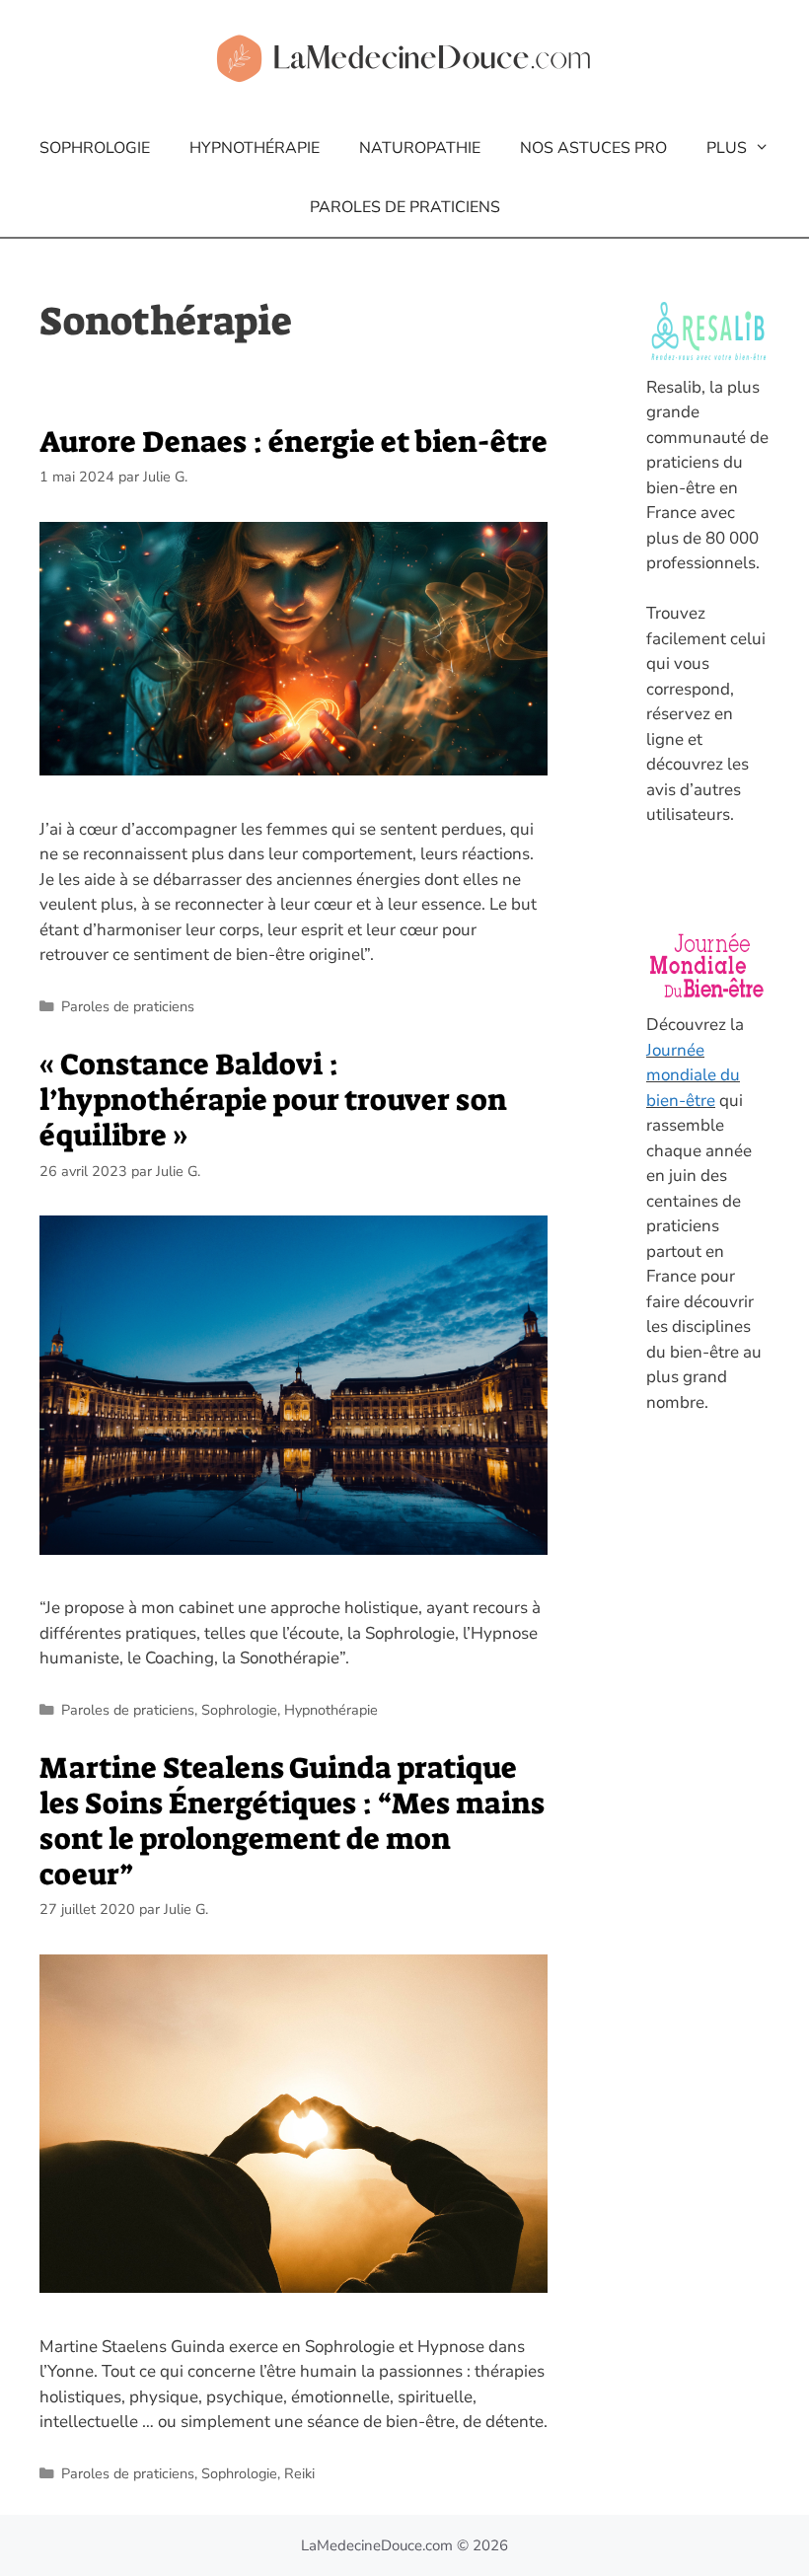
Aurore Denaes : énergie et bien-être (294, 442)
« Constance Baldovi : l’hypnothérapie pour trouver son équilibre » (273, 1100)
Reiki (299, 2473)
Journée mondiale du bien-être (693, 1075)
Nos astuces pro (593, 148)
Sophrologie (95, 148)
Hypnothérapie (255, 148)
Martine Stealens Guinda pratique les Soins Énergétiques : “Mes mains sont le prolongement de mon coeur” (292, 1821)
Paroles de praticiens (405, 207)
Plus (727, 148)
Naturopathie (420, 148)
